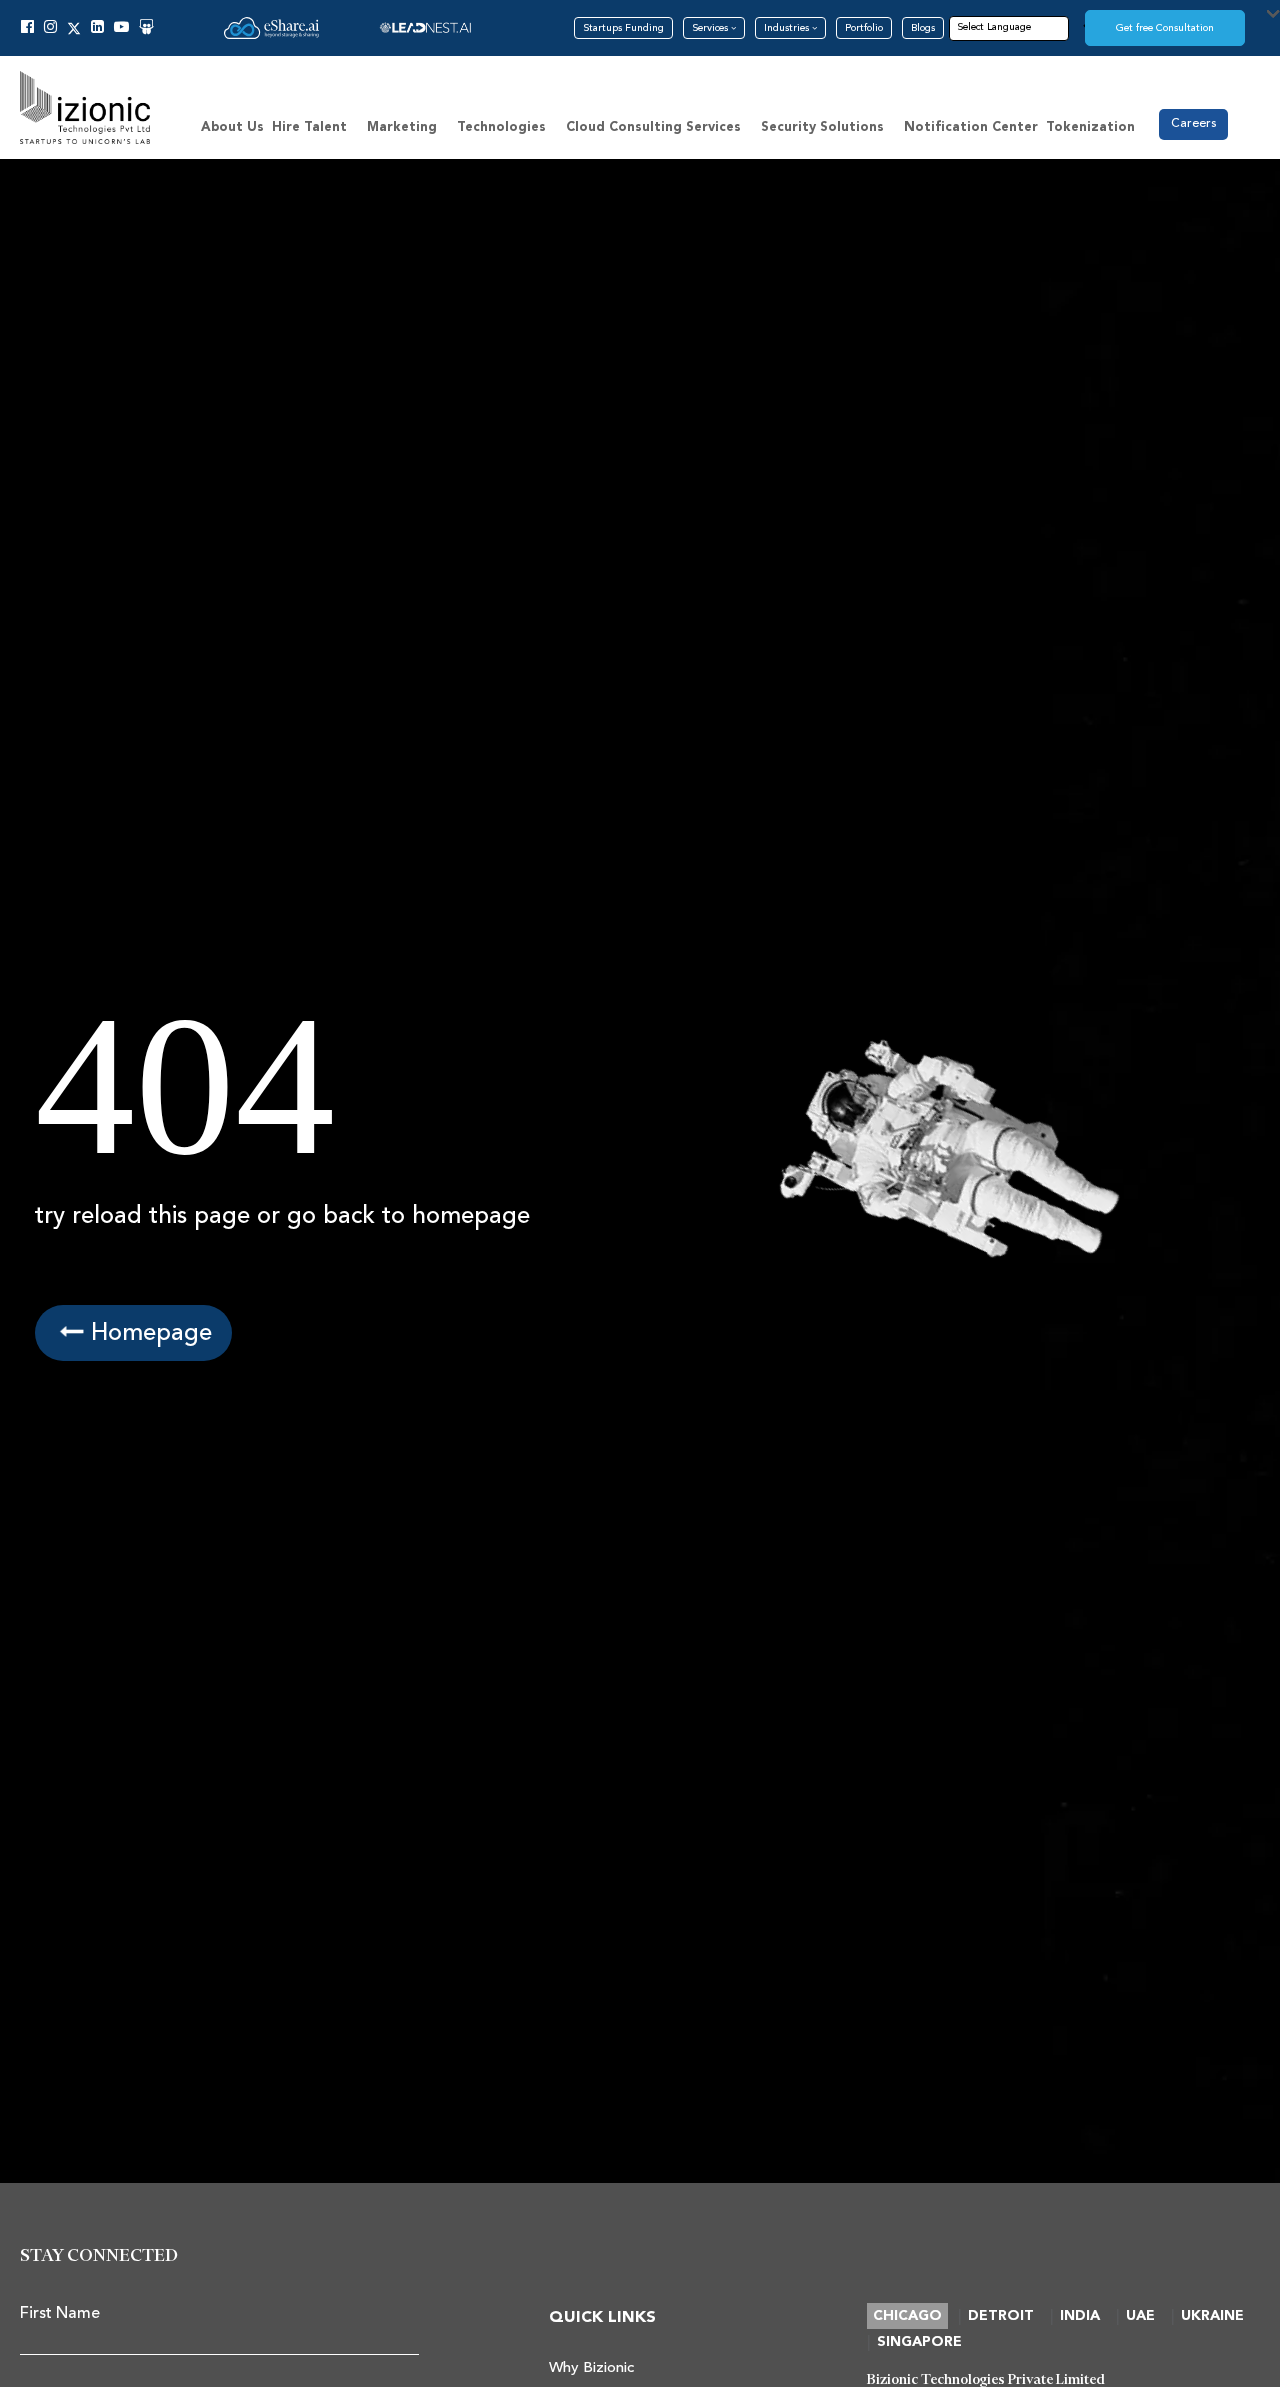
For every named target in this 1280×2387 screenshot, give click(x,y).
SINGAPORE (919, 2342)
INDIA (1080, 2316)
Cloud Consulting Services (653, 127)
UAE (1140, 2316)
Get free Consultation (1165, 28)
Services (711, 28)
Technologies (501, 127)
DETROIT (1001, 2316)
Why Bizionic (591, 2367)
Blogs (923, 28)
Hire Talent (309, 127)
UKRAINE (1212, 2316)
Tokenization (1090, 127)
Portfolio (864, 28)
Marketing (402, 127)
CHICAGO (907, 2316)
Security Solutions (822, 127)
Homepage (148, 1332)
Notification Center (971, 127)
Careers (1193, 123)
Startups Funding (623, 28)
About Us (232, 127)
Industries (788, 28)
